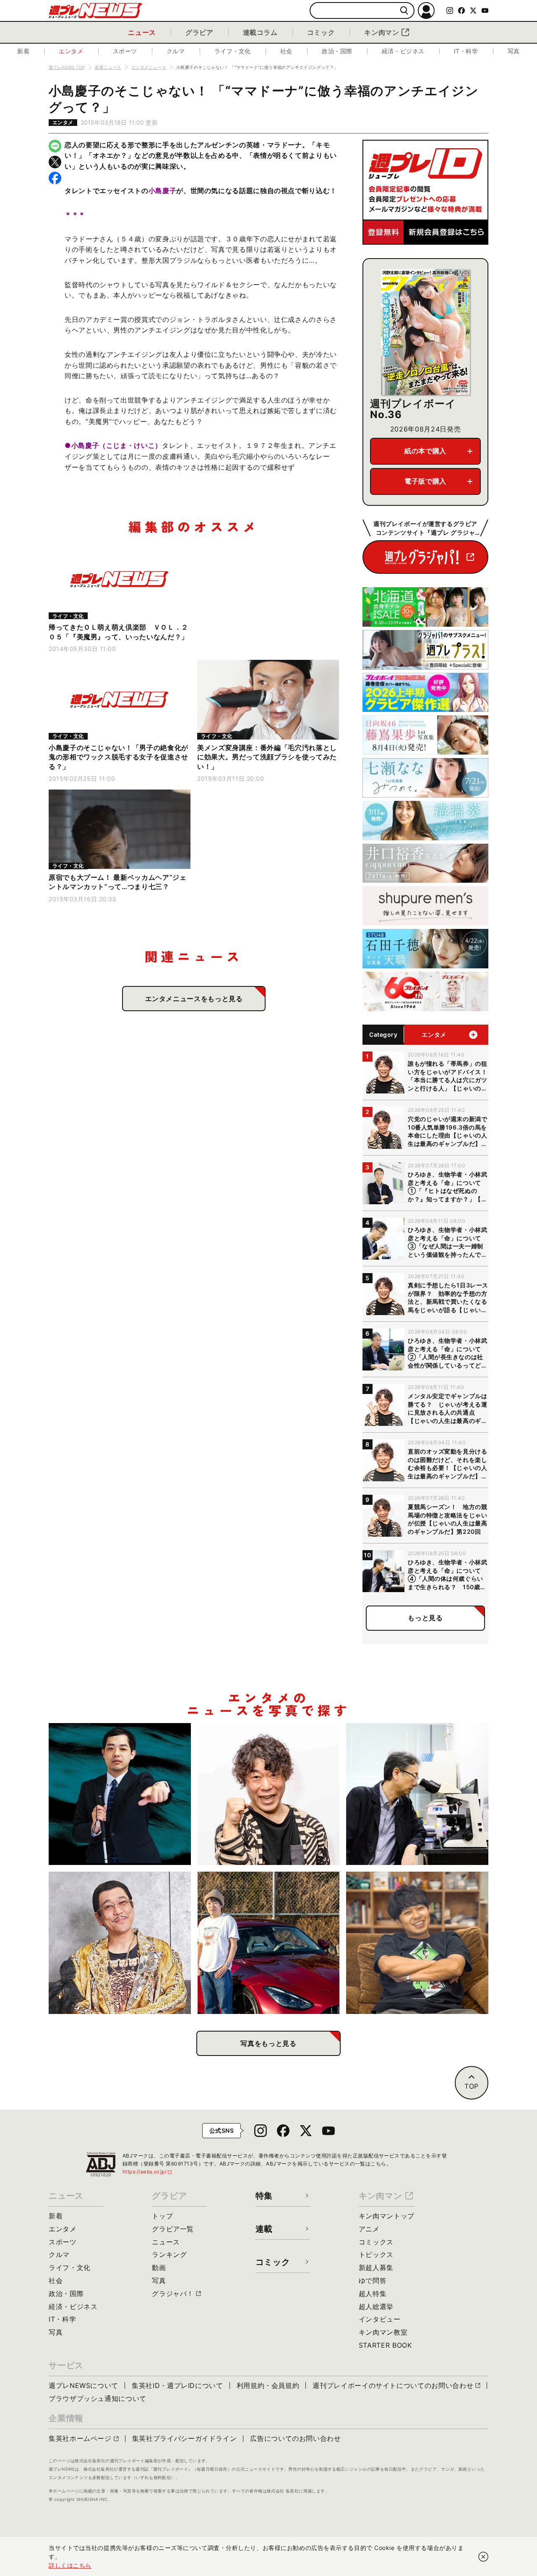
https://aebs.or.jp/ (148, 2172)
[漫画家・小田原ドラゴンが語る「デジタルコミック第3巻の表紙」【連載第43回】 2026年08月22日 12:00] (269, 1943)
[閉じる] (483, 2557)
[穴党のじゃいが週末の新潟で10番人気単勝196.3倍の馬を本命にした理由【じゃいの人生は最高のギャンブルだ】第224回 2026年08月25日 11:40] (269, 1794)
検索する (404, 11)
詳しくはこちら (70, 2565)
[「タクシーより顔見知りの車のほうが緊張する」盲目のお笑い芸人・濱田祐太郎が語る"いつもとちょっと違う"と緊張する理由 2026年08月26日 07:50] (120, 1794)
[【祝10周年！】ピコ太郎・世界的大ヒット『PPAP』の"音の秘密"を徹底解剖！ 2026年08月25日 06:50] (120, 1943)
